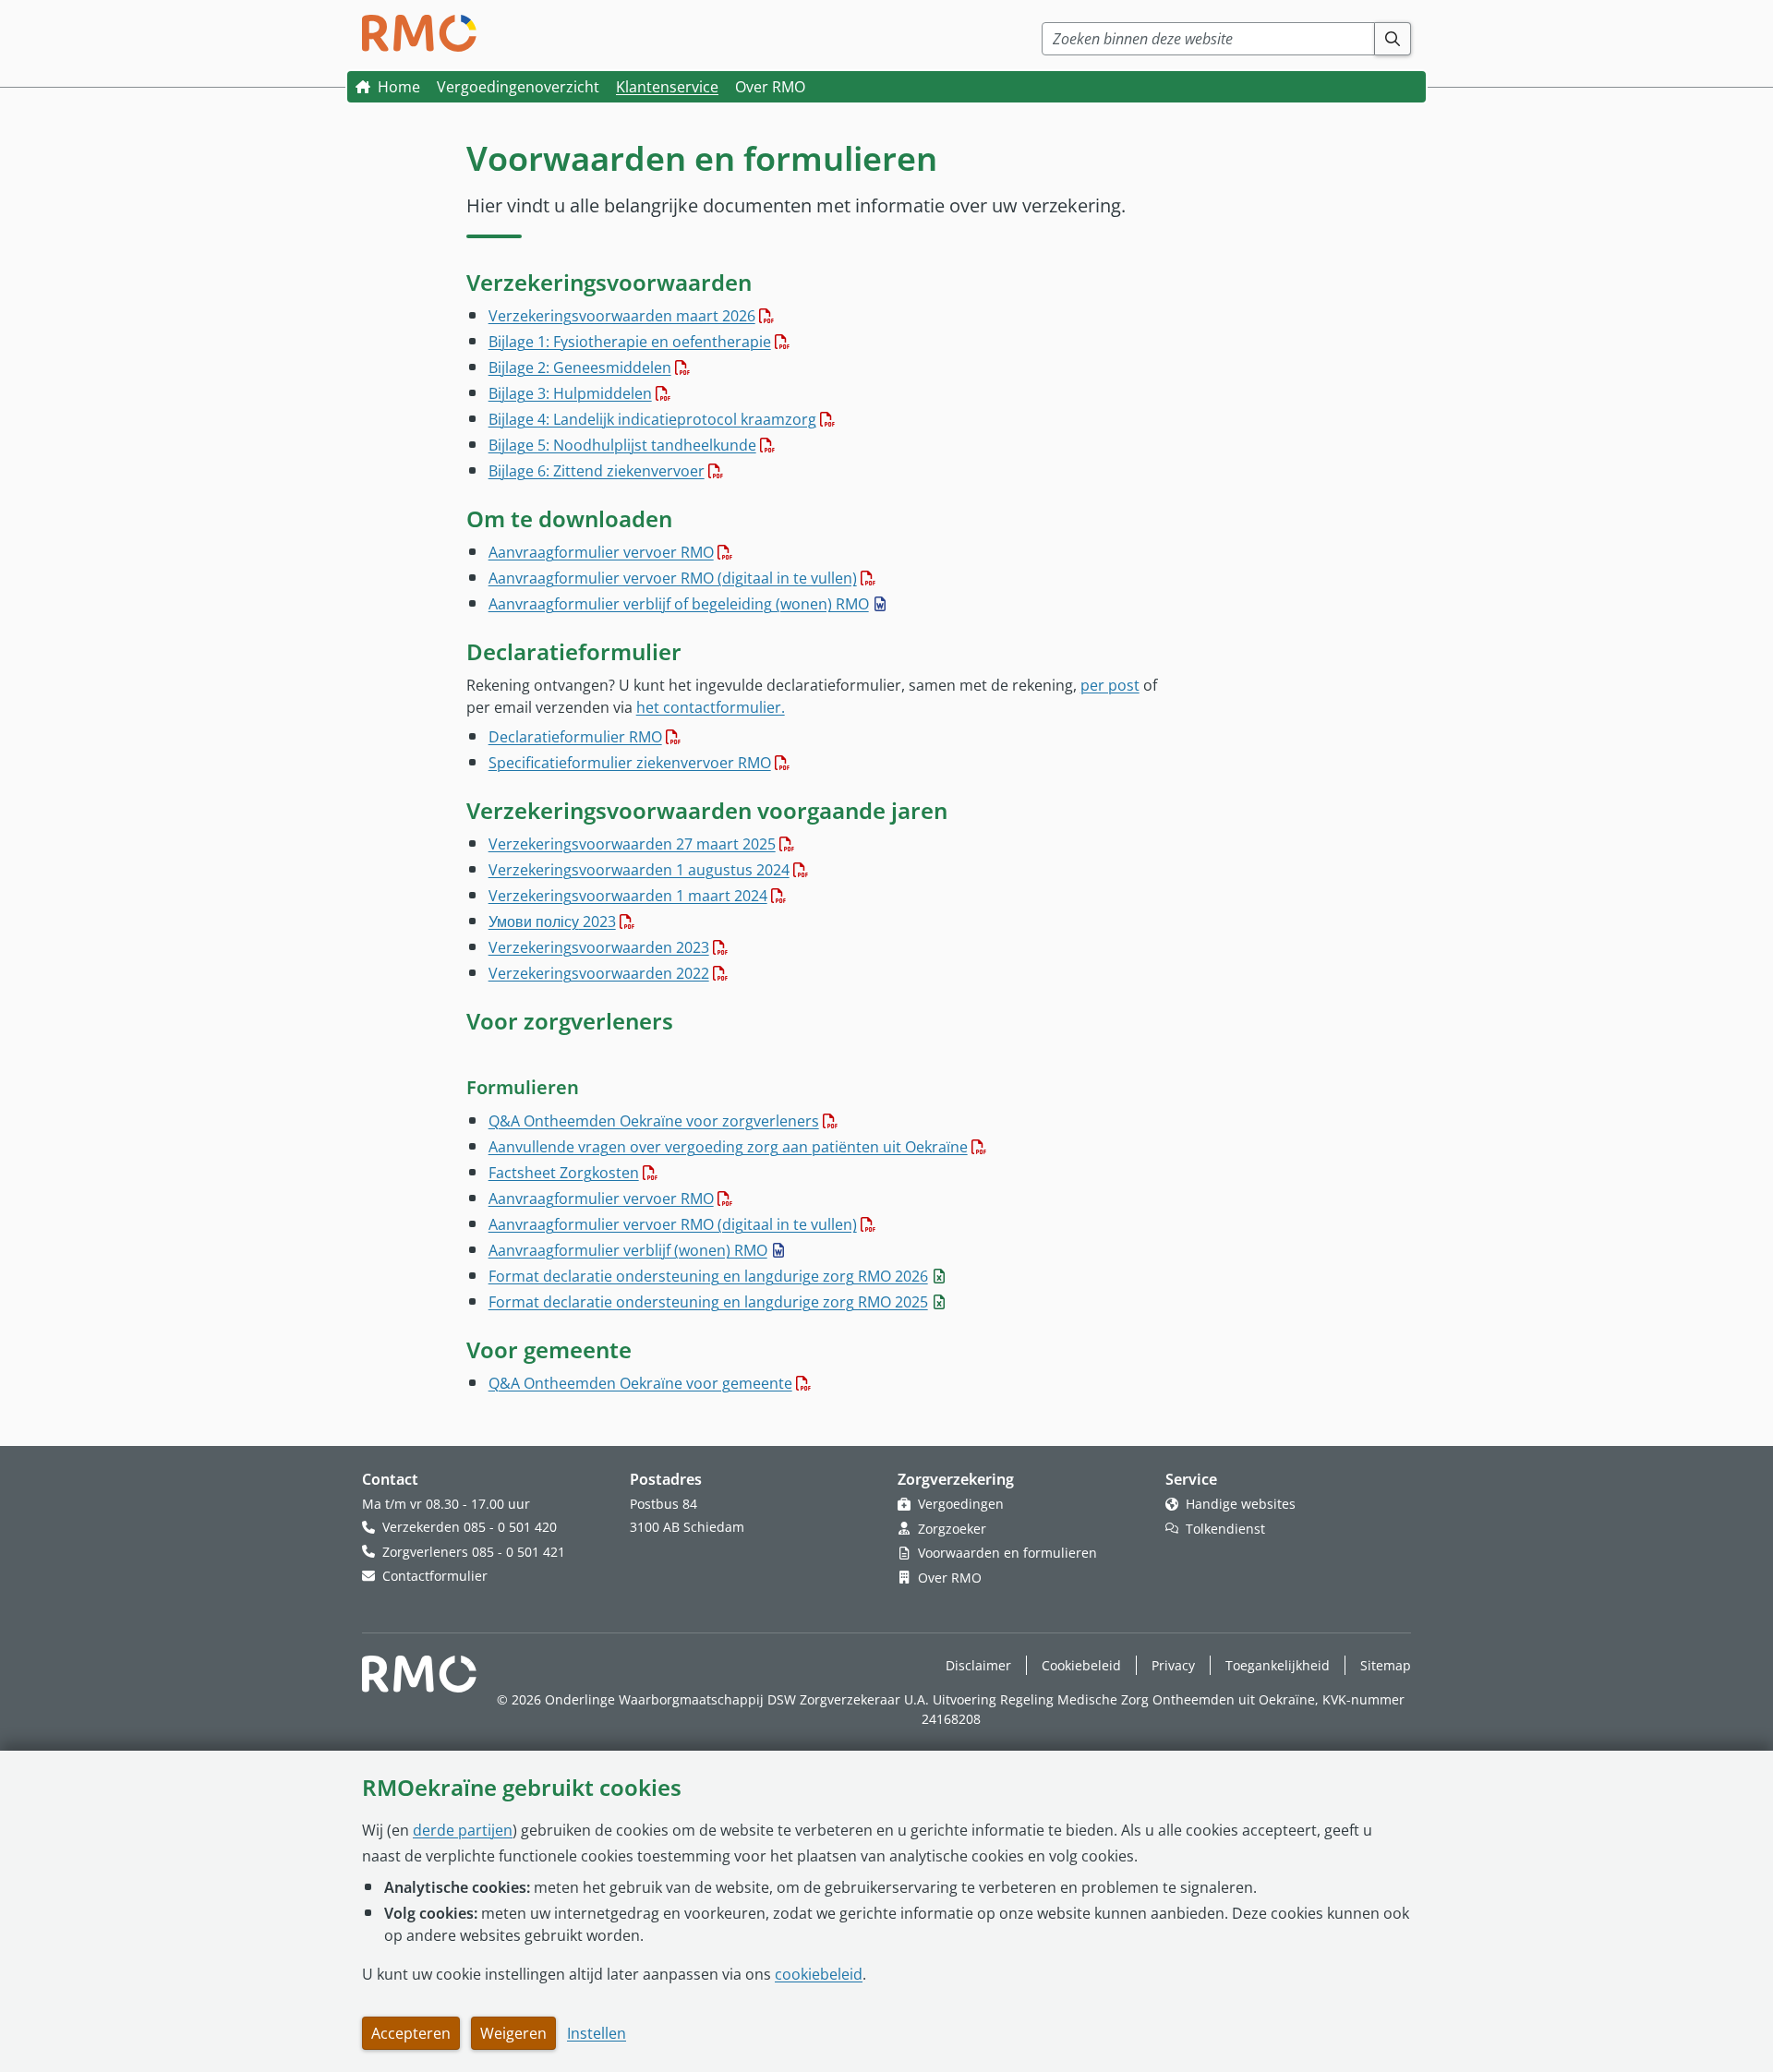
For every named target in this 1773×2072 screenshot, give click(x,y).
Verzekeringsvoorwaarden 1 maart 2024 (628, 896)
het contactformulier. (711, 707)
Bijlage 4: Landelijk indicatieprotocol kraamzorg (652, 419)
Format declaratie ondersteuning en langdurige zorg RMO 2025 (708, 1302)
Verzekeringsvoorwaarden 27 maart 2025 (632, 844)
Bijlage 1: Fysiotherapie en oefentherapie (630, 342)
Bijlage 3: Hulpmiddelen (570, 393)
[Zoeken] (1393, 39)
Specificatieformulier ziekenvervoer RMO (630, 763)
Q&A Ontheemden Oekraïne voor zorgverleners (654, 1121)
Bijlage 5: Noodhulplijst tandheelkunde (622, 445)
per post (1110, 685)
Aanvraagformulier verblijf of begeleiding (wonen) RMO (679, 604)
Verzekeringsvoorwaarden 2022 (599, 973)
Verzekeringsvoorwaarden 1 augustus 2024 (639, 870)
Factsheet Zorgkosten (564, 1173)
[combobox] (1208, 39)
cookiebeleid (819, 1974)
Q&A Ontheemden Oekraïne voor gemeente (640, 1383)
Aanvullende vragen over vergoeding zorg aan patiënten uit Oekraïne (728, 1147)
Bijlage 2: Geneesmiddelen (580, 367)
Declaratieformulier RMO (575, 737)
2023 (552, 922)
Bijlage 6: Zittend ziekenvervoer (597, 471)
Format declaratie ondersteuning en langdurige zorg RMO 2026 (708, 1276)
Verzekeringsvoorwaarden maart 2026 (622, 316)
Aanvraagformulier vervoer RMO (601, 552)
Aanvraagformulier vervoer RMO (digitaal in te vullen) (673, 578)
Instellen (597, 2033)
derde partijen (463, 1830)
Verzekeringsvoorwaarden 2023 (599, 947)
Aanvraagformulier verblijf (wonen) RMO (628, 1250)
